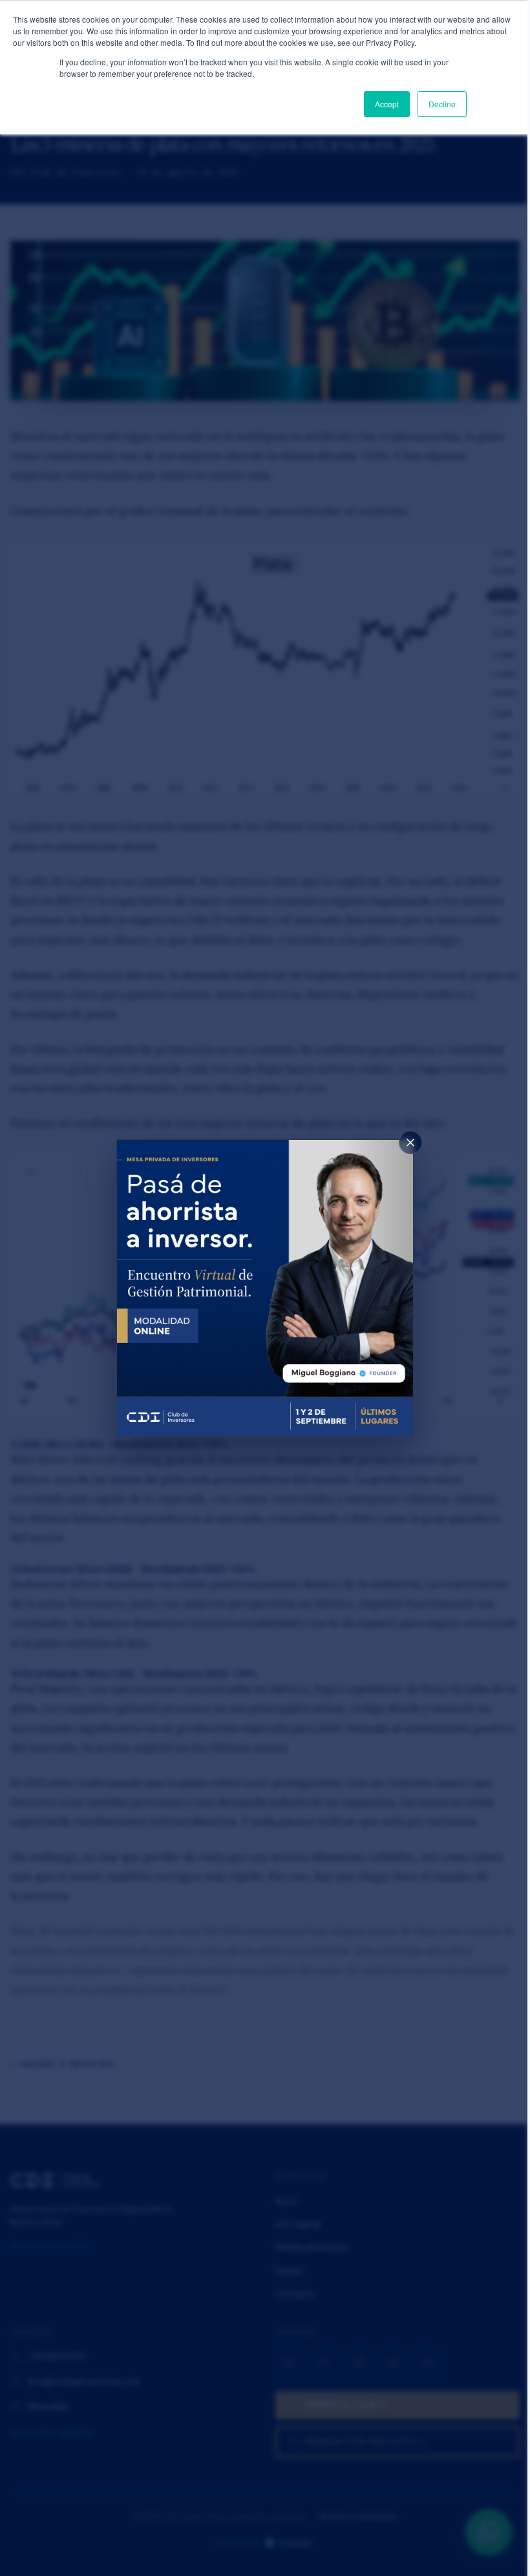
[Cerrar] (410, 1143)
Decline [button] (442, 104)
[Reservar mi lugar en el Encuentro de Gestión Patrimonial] (265, 1288)
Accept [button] (387, 104)
